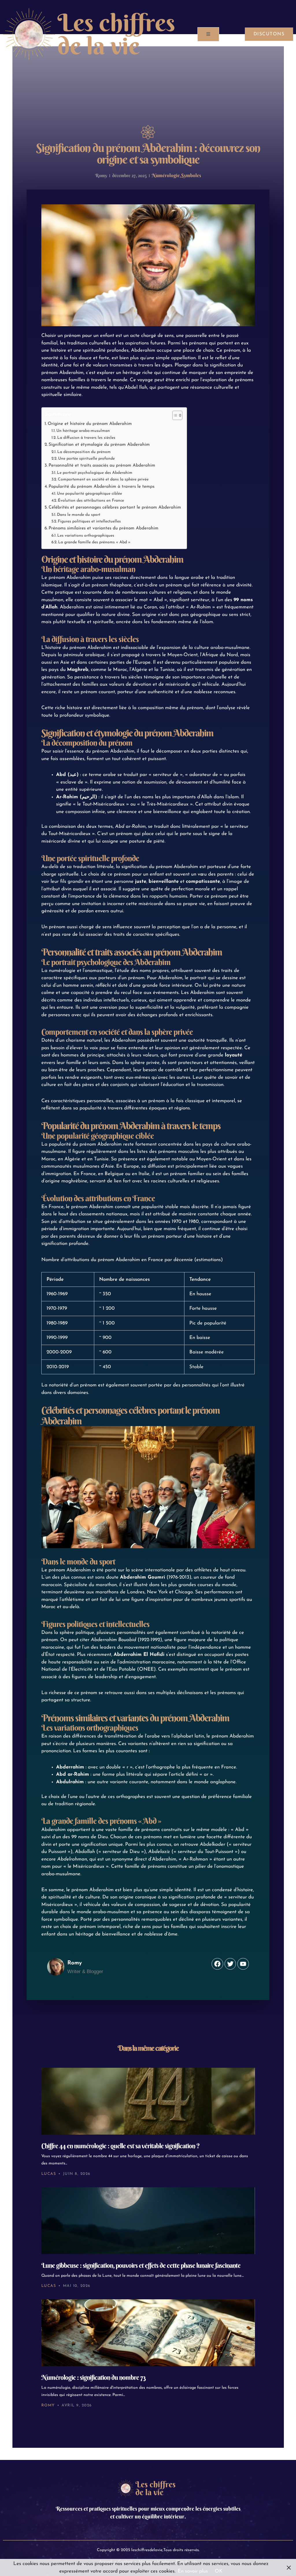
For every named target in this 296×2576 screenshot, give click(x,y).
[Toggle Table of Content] (174, 415)
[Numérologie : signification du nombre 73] (148, 2333)
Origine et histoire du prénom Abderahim (90, 424)
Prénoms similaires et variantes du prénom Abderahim (103, 528)
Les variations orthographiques (86, 536)
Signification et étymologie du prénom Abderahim (99, 445)
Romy (48, 2405)
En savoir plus (193, 2571)
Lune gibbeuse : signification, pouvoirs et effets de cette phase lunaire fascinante (141, 2265)
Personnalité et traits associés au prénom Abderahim (102, 465)
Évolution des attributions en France (91, 501)
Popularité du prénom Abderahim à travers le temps (101, 487)
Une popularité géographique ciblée (89, 494)
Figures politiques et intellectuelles (89, 521)
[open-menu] (208, 34)
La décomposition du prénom (84, 452)
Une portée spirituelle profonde (86, 459)
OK (219, 2571)
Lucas (49, 2174)
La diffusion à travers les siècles (86, 438)
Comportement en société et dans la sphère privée (103, 479)
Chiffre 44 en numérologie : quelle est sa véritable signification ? (121, 2146)
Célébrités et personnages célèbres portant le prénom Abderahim (115, 507)
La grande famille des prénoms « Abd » (94, 542)
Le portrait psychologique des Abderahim (95, 473)
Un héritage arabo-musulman (83, 431)
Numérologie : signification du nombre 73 (93, 2377)
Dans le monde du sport (79, 515)
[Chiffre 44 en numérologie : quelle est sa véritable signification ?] (148, 2101)
